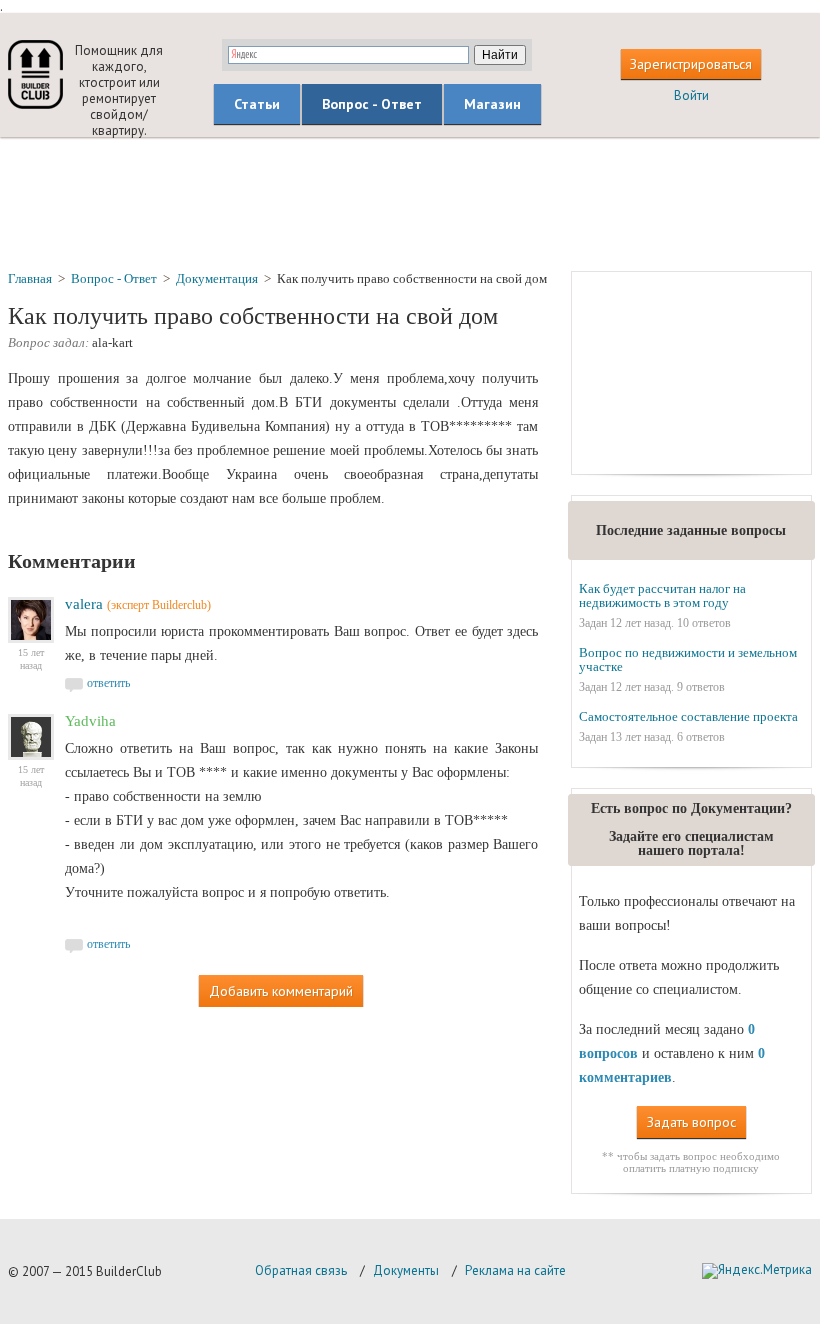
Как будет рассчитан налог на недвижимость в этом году (662, 595)
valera (84, 604)
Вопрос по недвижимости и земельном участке (688, 659)
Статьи (257, 104)
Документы (406, 1270)
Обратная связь (301, 1270)
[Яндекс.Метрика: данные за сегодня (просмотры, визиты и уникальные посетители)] (757, 1271)
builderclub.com (35, 74)
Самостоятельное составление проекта (688, 716)
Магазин (492, 104)
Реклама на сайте (515, 1270)
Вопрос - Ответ (372, 104)
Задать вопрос (691, 1122)
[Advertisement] (410, 203)
